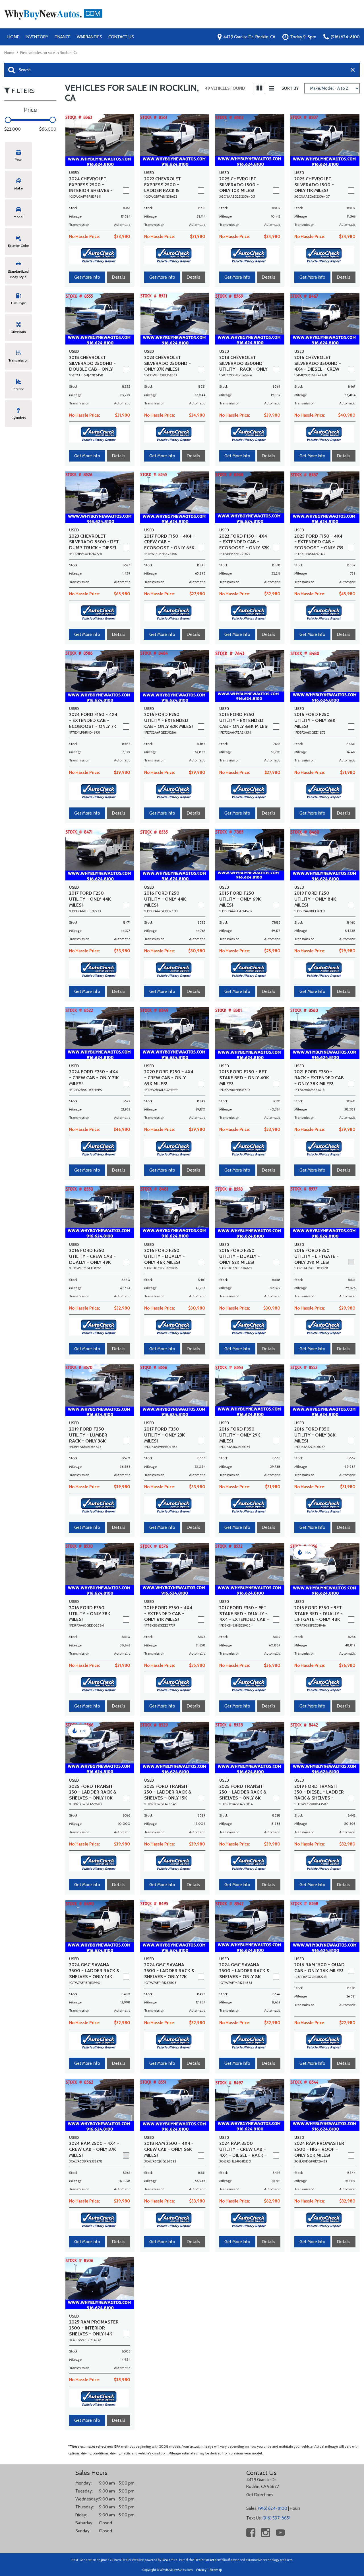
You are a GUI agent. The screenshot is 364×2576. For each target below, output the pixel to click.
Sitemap (216, 2570)
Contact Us (121, 37)
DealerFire (170, 2560)
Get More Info (87, 277)
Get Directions (260, 2495)
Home (13, 37)
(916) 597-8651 (276, 2518)
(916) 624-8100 (273, 2508)
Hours (295, 2508)
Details (119, 277)
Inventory (37, 37)
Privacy (201, 2570)
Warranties (89, 37)
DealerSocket (204, 2560)
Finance (63, 37)
